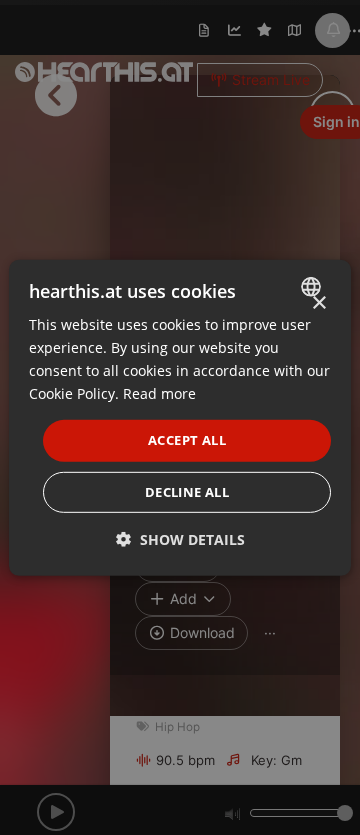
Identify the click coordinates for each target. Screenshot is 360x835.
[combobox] (313, 286)
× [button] (318, 302)
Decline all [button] (187, 492)
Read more (159, 393)
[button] (180, 539)
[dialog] (180, 417)
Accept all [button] (187, 440)
